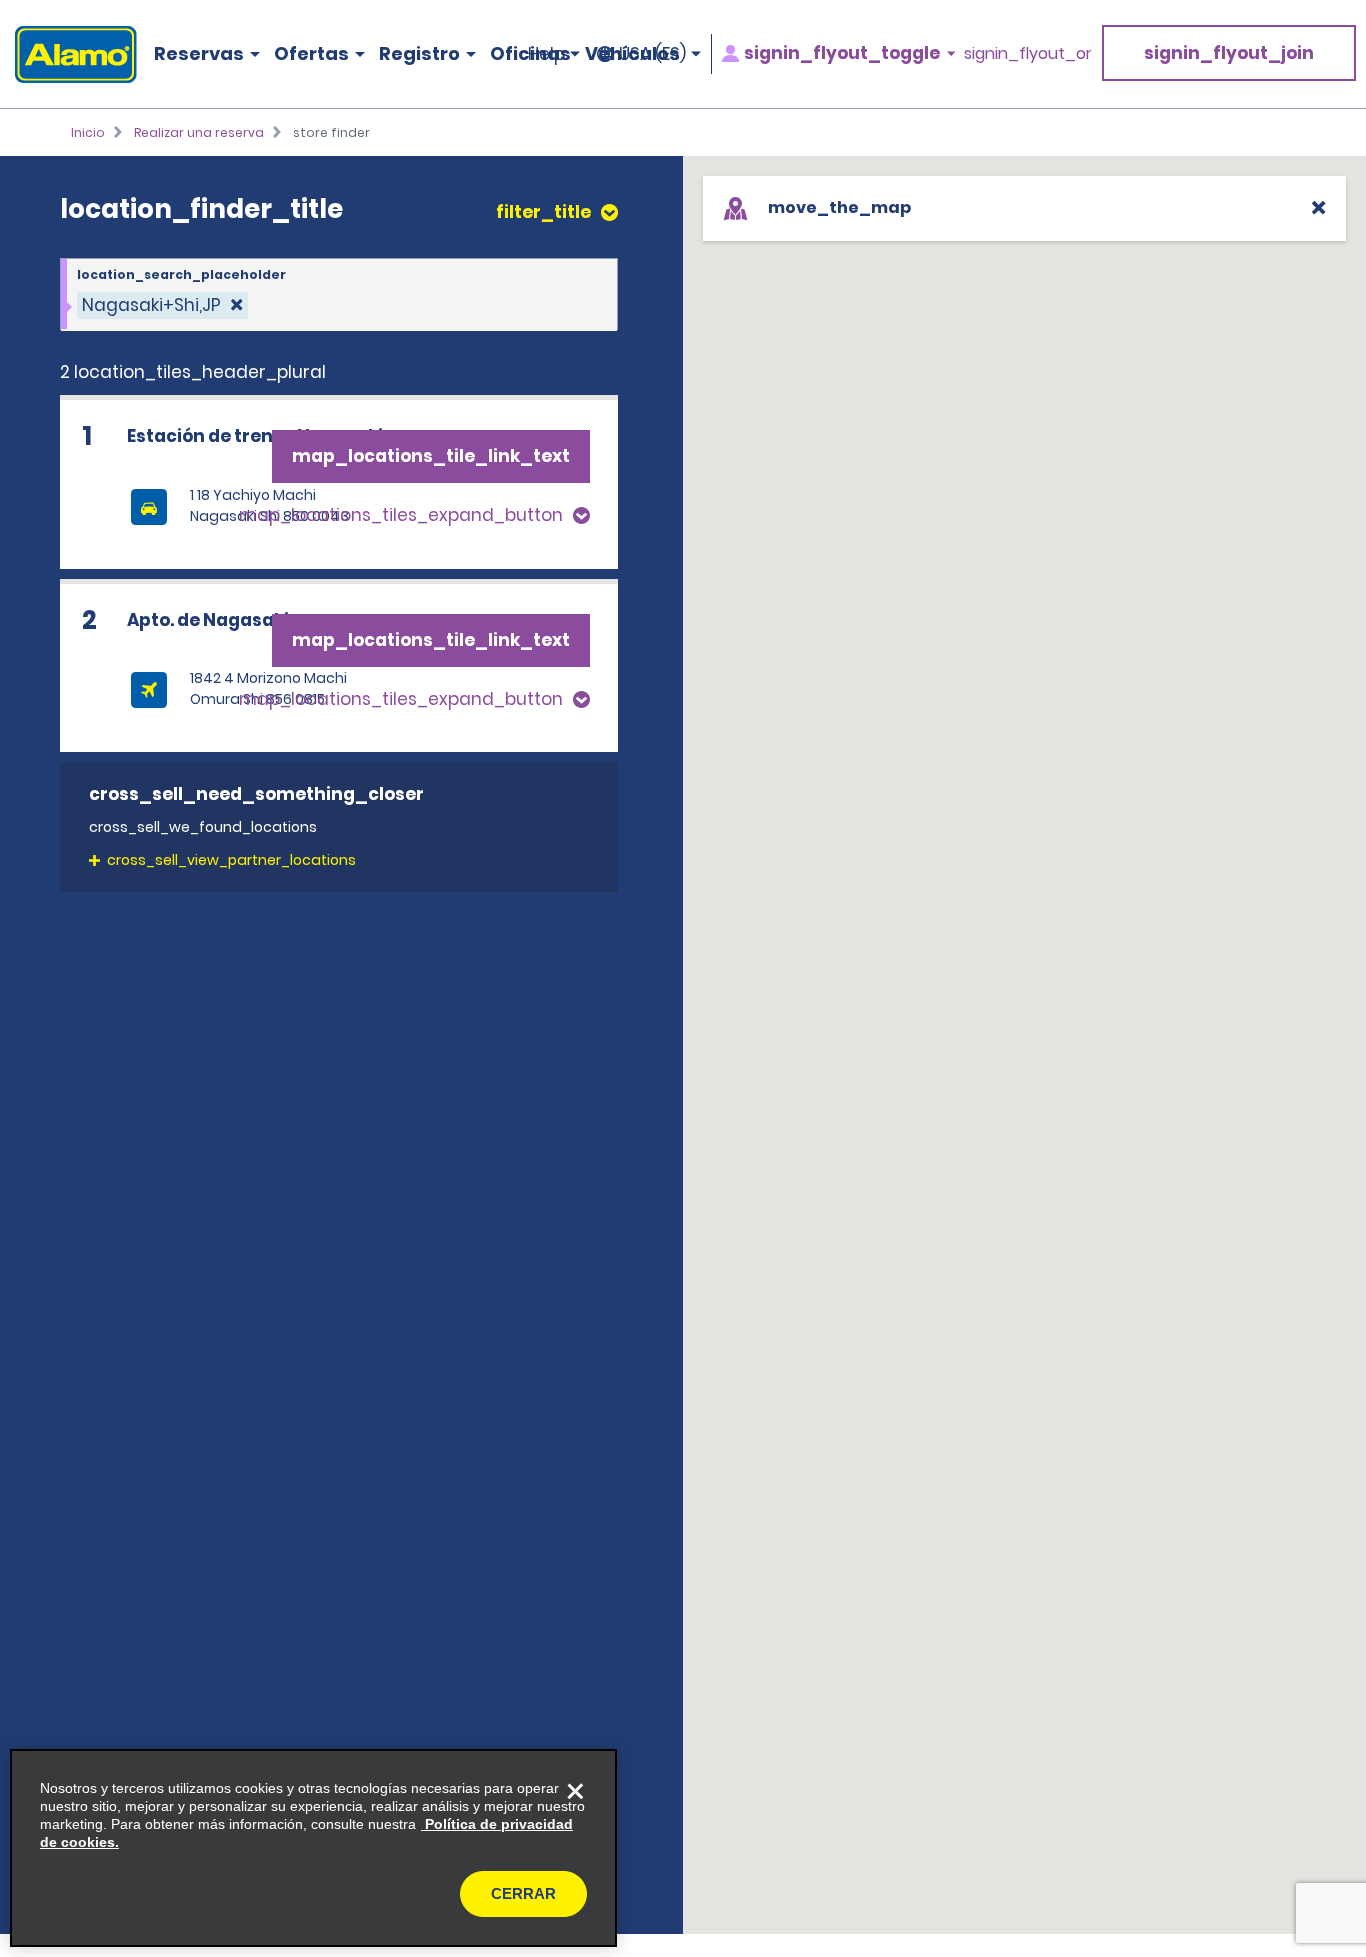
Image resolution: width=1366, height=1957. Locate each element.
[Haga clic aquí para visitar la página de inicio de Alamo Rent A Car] (68, 54)
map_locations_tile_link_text (431, 456)
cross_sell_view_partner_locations (231, 860)
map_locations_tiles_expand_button (401, 515)
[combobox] (339, 295)
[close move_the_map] (1319, 207)
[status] (162, 305)
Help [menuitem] (546, 54)
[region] (313, 1848)
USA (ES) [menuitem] (652, 54)
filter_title (543, 212)
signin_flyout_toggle (842, 53)
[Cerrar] (575, 1791)
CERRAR (523, 1893)
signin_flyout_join (1229, 53)
